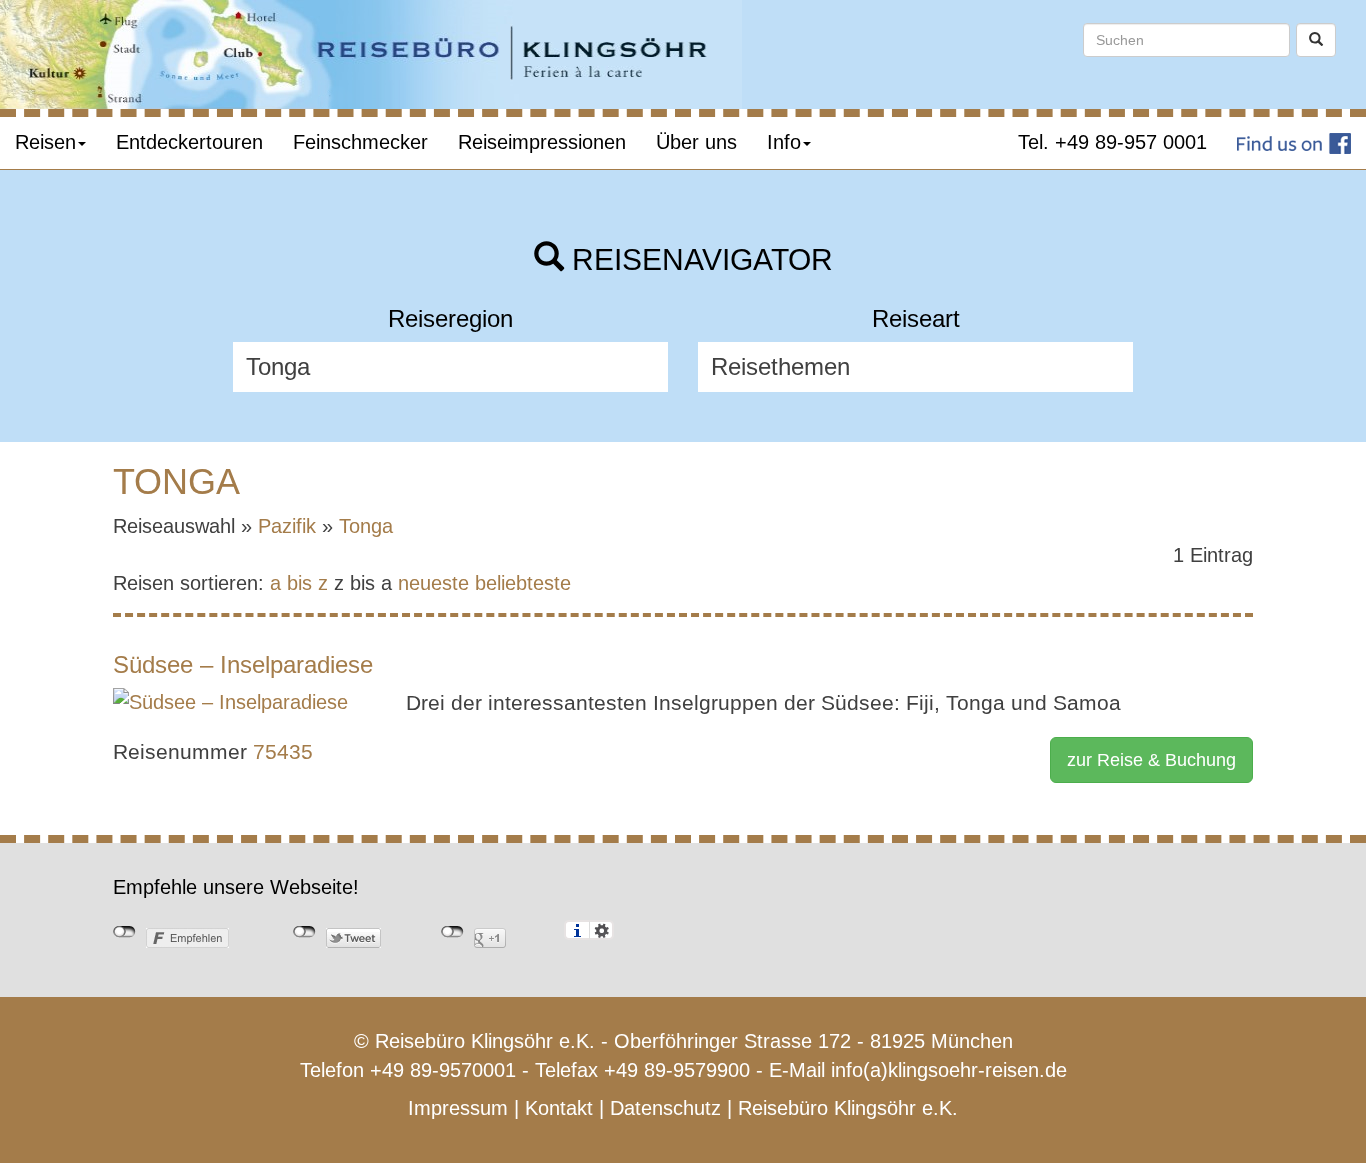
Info (784, 142)
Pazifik (287, 526)
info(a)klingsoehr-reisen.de (949, 1070)
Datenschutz (665, 1108)
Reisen (45, 142)
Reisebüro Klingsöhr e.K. (848, 1108)
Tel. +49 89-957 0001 (1112, 142)
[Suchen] (1316, 40)
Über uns (696, 142)
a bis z (299, 583)
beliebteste (523, 583)
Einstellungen (601, 930)
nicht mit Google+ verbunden (452, 932)
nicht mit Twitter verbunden (304, 932)
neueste (433, 583)
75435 (283, 751)
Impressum (458, 1108)
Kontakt (559, 1108)
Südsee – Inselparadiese (243, 664)
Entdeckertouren (189, 142)
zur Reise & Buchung (1151, 760)
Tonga (366, 526)
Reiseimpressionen (542, 142)
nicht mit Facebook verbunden (124, 932)
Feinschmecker (360, 142)
